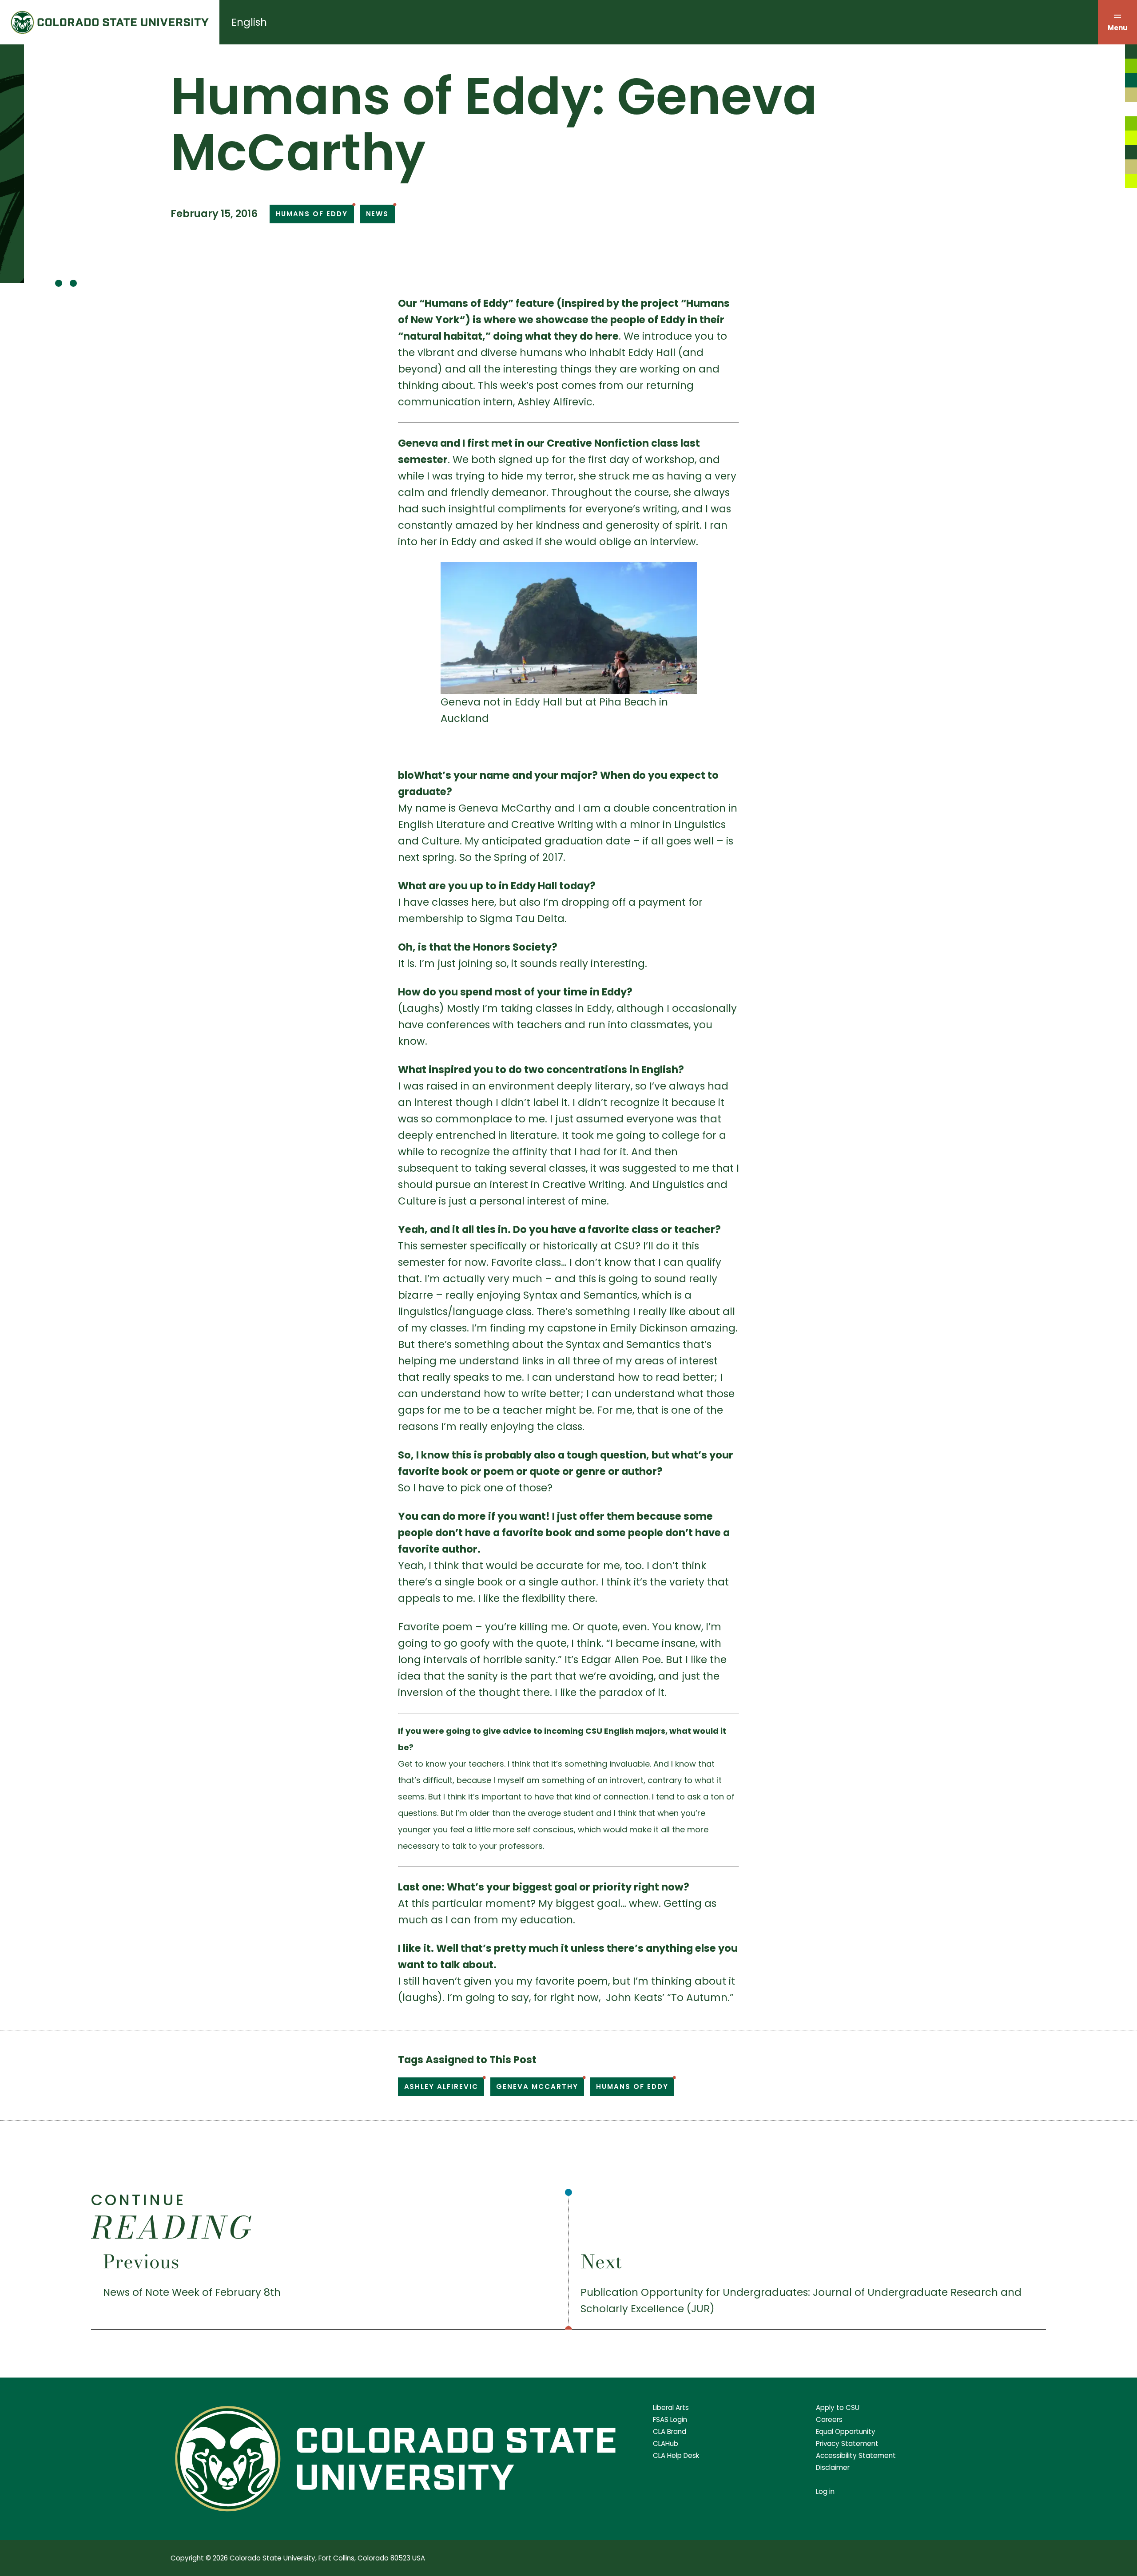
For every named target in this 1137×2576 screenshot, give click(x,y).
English (249, 22)
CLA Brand (670, 2431)
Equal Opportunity (846, 2431)
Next (601, 2262)
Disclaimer (833, 2467)
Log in (825, 2491)
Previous (141, 2262)
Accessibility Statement (856, 2455)
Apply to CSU (838, 2408)
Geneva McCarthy (537, 2087)
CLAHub (666, 2443)
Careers (829, 2419)
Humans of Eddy (312, 214)
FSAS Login (670, 2419)
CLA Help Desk (676, 2455)
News (378, 214)
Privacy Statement (847, 2443)
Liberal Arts (671, 2408)
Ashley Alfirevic (441, 2087)
